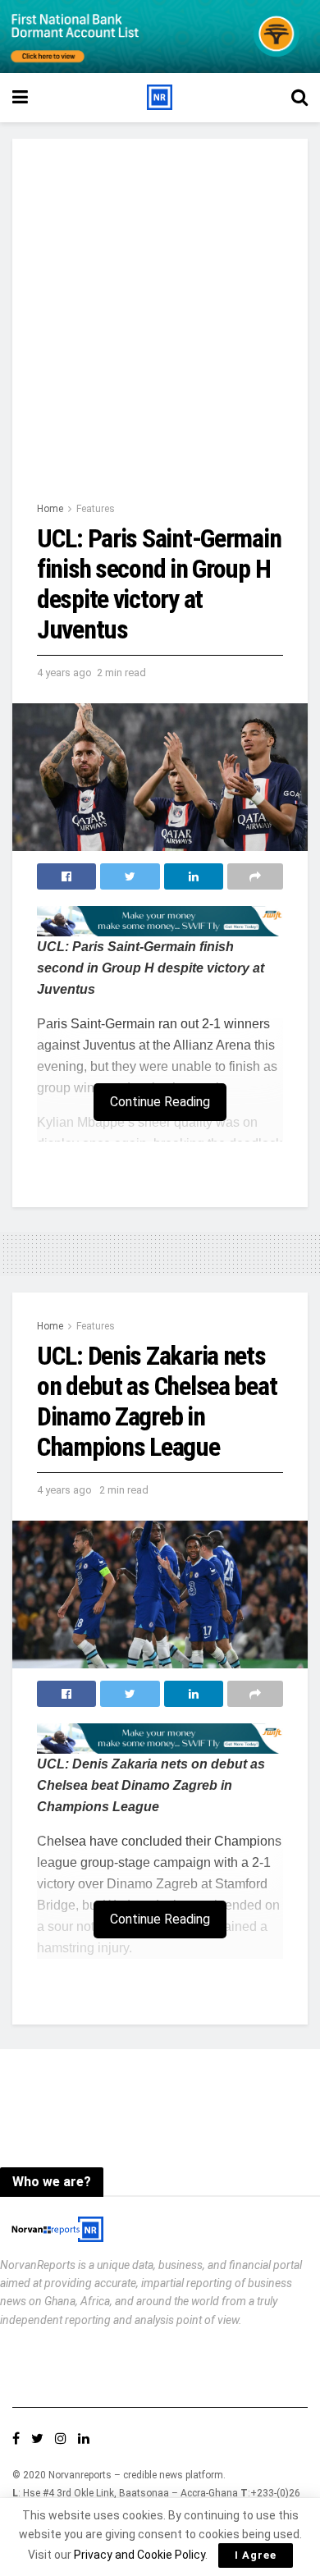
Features (96, 509)
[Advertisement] (160, 332)
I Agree (256, 2555)
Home (50, 509)
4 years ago (64, 673)
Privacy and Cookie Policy (139, 2555)
